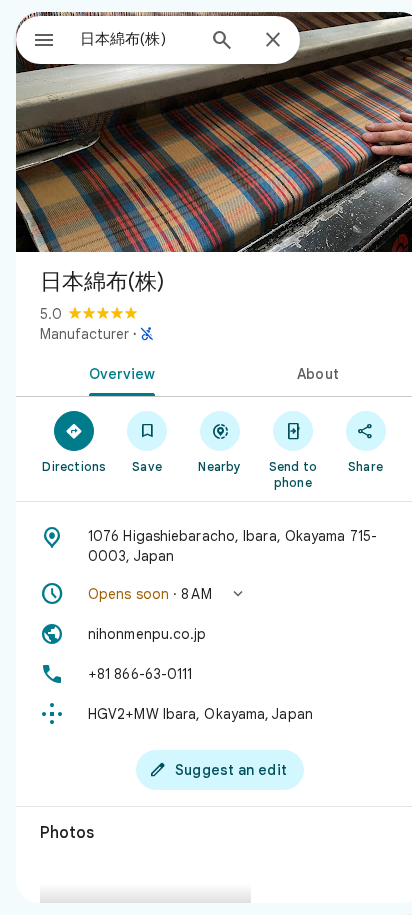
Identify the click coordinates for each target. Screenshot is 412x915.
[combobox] (137, 39)
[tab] (118, 372)
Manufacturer (84, 334)
